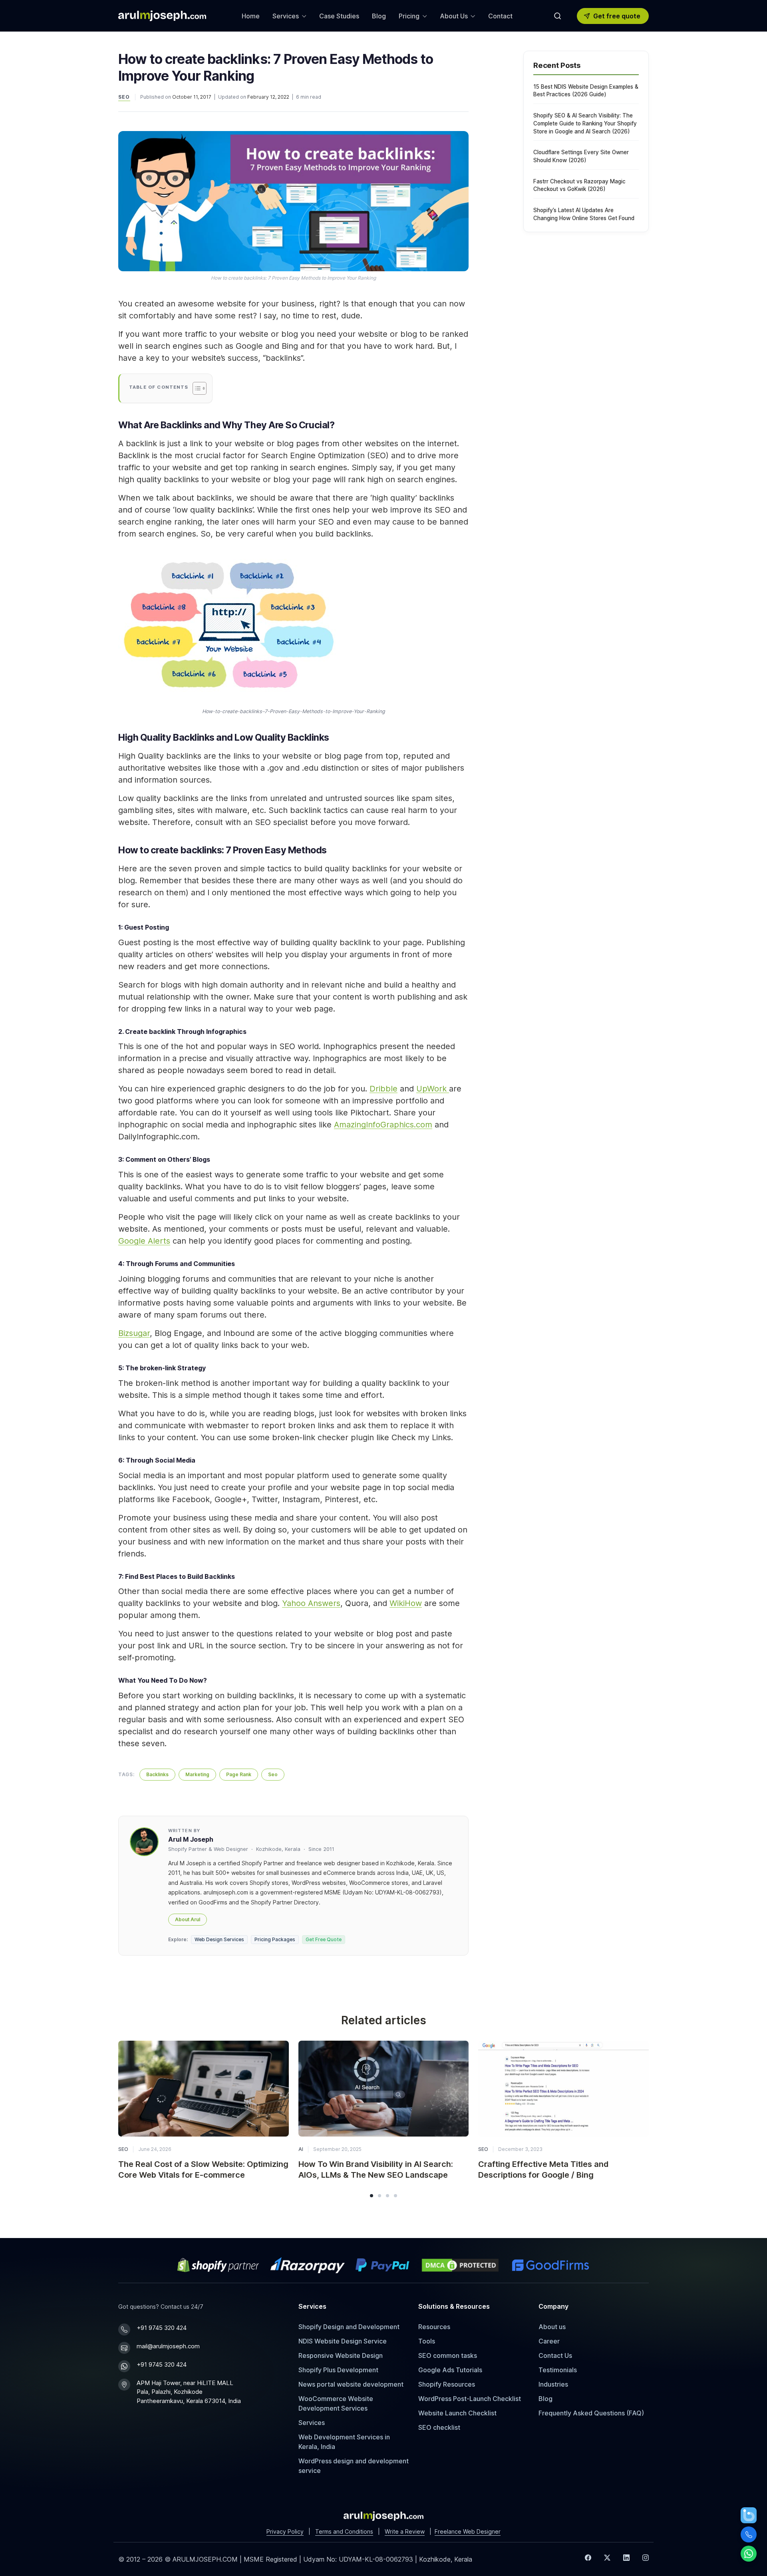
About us (552, 2327)
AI (301, 2149)
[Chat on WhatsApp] (749, 2554)
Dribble (383, 1089)
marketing (197, 1774)
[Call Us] (749, 2534)
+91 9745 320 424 (162, 2328)
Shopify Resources (447, 2384)
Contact (500, 16)
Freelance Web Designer (468, 2531)
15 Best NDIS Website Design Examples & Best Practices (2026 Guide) (586, 91)
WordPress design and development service (354, 2466)
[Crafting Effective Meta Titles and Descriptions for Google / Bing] (563, 2089)
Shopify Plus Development (338, 2370)
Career (549, 2341)
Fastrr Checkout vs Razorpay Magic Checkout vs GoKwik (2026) (579, 185)
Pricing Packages (275, 1939)
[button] (372, 2196)
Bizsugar (134, 1333)
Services (312, 2423)
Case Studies (339, 16)
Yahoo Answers (311, 1603)
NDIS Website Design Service (343, 2341)
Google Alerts (144, 1241)
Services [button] (286, 16)
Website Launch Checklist (457, 2413)
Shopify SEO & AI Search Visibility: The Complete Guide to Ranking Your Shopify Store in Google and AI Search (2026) (585, 123)
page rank (239, 1774)
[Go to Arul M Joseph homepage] (383, 2515)
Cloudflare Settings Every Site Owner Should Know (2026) (581, 156)
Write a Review (405, 2531)
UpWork (433, 1089)
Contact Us (555, 2355)
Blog (379, 16)
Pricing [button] (409, 16)
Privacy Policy (285, 2531)
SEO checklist (439, 2427)
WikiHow (406, 1603)
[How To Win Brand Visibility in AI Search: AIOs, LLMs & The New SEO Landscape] (384, 2089)
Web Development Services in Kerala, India (344, 2442)
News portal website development (351, 2384)
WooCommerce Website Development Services (336, 2403)
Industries (553, 2384)
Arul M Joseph (191, 1839)
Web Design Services (219, 1939)
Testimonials (558, 2370)
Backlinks (157, 1774)
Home (251, 16)
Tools (427, 2341)
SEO (124, 97)
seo (273, 1774)
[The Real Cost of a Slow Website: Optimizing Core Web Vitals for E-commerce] (204, 2089)
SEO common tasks (448, 2355)
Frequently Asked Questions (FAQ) (591, 2413)
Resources (434, 2327)
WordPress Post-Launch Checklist (470, 2399)
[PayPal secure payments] (382, 2265)
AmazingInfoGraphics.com (383, 1125)
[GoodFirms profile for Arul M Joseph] (550, 2265)
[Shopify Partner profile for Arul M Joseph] (219, 2265)
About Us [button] (454, 16)
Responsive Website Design (341, 2355)
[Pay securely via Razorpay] (308, 2265)
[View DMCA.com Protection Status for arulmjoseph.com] (460, 2265)
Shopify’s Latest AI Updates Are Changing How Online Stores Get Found (584, 214)
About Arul (188, 1919)
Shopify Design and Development (349, 2327)
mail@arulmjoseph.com (168, 2346)
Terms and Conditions (344, 2531)
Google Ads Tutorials (450, 2370)
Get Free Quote (324, 1939)
